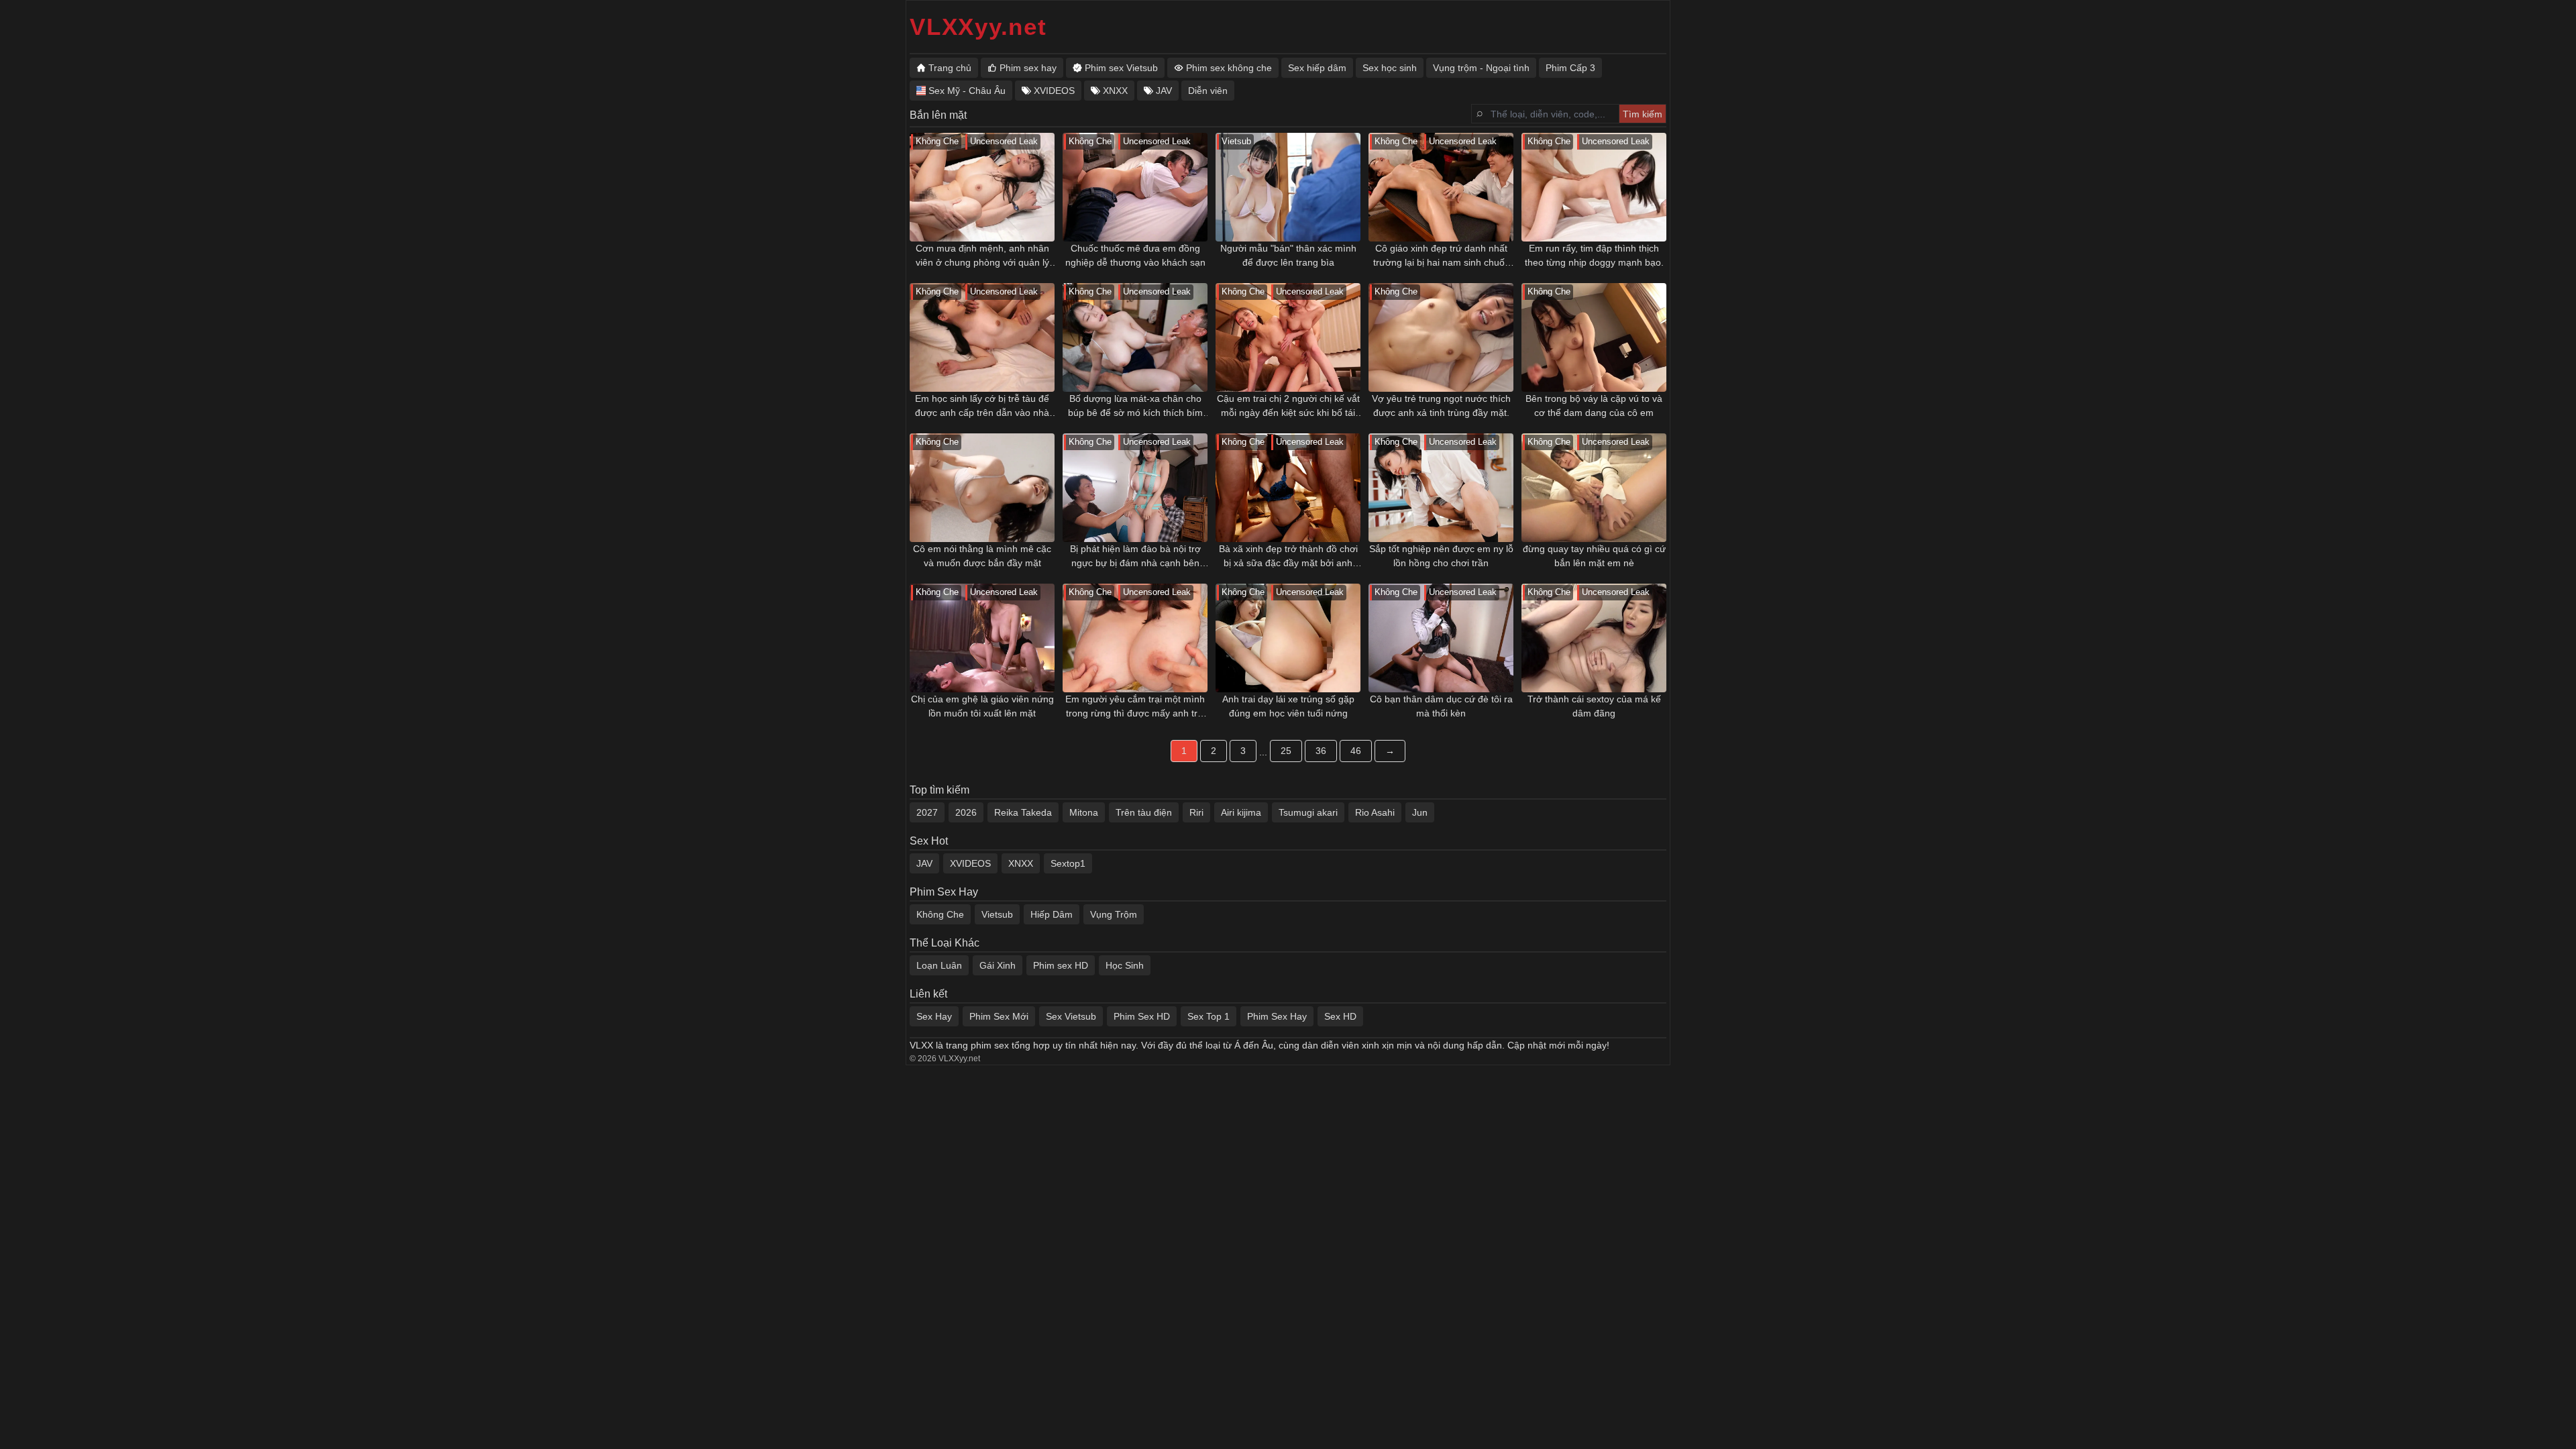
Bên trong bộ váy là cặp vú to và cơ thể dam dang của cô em (1594, 406)
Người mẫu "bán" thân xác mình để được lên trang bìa (1288, 255)
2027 (927, 812)
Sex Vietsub (1071, 1016)
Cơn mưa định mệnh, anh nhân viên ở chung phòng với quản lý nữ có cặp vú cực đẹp (982, 256)
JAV (924, 863)
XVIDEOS (970, 863)
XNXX (1021, 863)
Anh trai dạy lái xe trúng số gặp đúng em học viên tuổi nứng (1288, 706)
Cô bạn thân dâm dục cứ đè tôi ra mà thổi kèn (1441, 706)
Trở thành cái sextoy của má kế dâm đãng (1594, 706)
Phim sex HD (1061, 965)
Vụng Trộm (1114, 914)
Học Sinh (1125, 965)
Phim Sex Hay (1277, 1016)
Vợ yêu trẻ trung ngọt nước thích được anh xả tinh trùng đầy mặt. (1441, 406)
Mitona (1084, 812)
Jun (1420, 812)
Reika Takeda (1023, 812)
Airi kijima (1241, 812)
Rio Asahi (1375, 812)
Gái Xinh (998, 965)
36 (1321, 751)
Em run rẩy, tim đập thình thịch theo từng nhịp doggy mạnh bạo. (1594, 255)
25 (1286, 751)
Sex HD (1340, 1016)
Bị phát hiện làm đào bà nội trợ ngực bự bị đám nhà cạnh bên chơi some (1135, 557)
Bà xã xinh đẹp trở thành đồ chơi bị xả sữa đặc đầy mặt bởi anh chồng (1288, 557)
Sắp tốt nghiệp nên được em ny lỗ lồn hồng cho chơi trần (1441, 556)
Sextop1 (1068, 863)
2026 (966, 812)
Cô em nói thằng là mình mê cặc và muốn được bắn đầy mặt (982, 556)
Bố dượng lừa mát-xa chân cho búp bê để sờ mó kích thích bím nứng (1135, 407)
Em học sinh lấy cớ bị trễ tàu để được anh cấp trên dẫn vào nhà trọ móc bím (982, 407)
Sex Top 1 (1209, 1016)
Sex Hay (934, 1016)
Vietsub (997, 914)
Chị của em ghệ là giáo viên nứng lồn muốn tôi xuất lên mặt (982, 706)
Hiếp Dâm (1052, 914)
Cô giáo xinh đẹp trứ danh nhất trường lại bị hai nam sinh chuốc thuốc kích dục (1441, 256)
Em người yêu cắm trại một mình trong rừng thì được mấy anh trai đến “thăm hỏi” (1135, 707)
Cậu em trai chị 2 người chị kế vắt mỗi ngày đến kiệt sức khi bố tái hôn (1288, 407)
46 (1356, 751)
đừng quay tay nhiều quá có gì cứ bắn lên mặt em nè (1594, 556)
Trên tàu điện (1144, 812)
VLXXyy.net (978, 26)
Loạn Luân (939, 965)
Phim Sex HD (1142, 1016)
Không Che (940, 914)
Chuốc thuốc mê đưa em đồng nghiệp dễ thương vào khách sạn (1135, 255)
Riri (1196, 812)
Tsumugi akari (1308, 812)
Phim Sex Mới (999, 1016)
